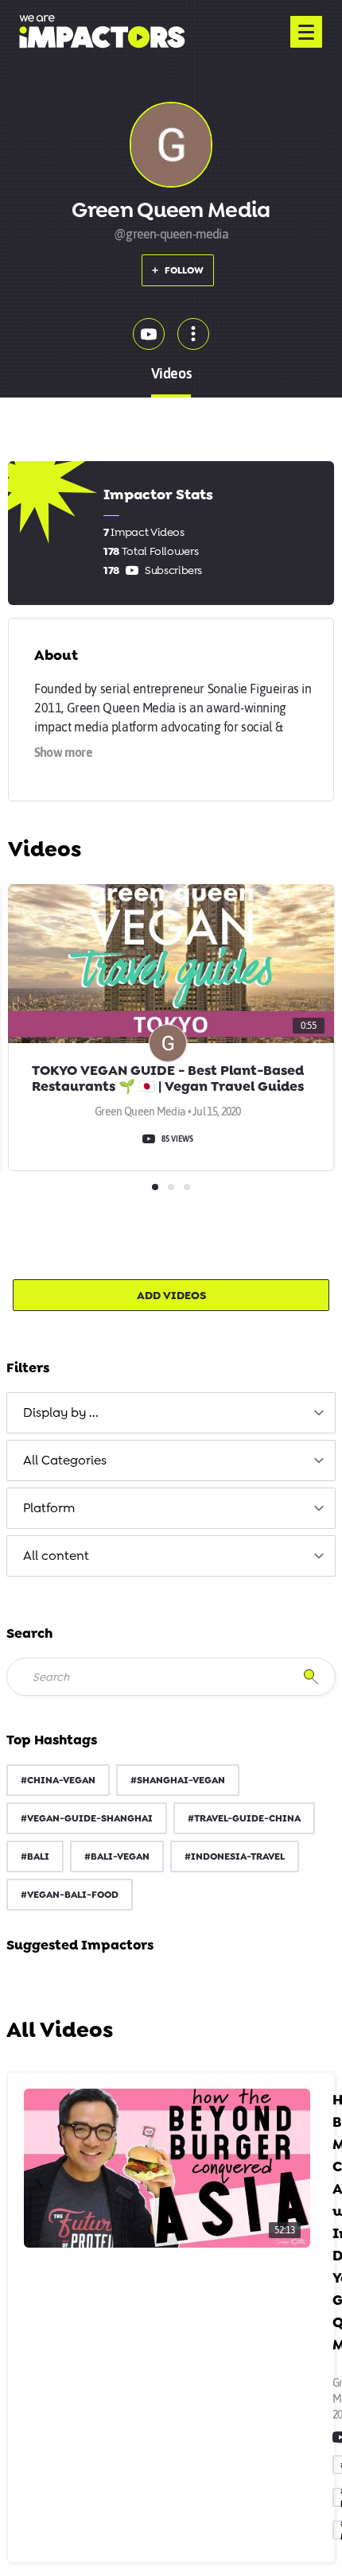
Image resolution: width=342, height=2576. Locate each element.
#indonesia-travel (235, 1856)
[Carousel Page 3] (187, 1187)
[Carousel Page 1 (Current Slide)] (155, 1187)
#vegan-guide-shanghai (87, 1818)
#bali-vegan (117, 1856)
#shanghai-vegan (178, 1780)
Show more (63, 752)
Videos (171, 373)
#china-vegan (58, 1780)
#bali (35, 1856)
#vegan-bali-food (70, 1895)
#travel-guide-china (244, 1818)
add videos (171, 1295)
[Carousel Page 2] (171, 1187)
